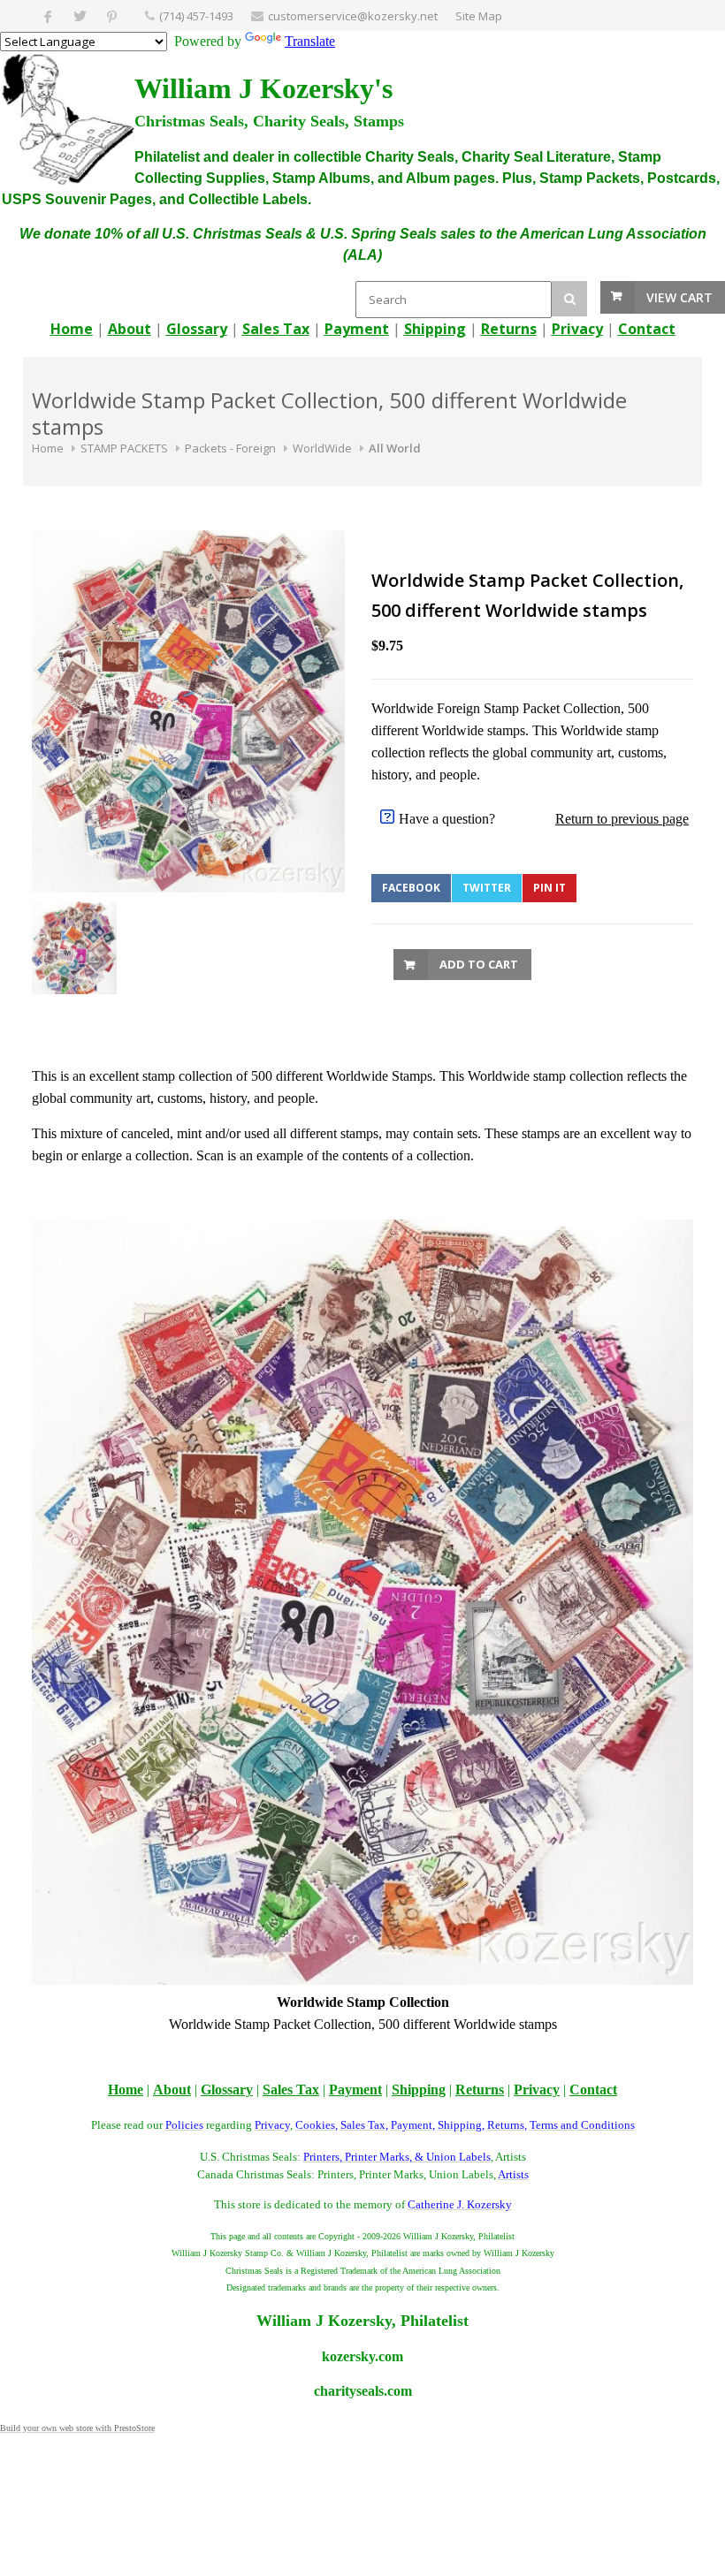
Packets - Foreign (230, 448)
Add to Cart (479, 964)
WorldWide (322, 448)
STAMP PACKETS (124, 448)
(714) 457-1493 (196, 16)
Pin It (549, 888)
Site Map (479, 16)
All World (395, 448)
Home (48, 448)
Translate (310, 41)
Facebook (411, 888)
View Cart (679, 297)
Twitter (487, 888)
